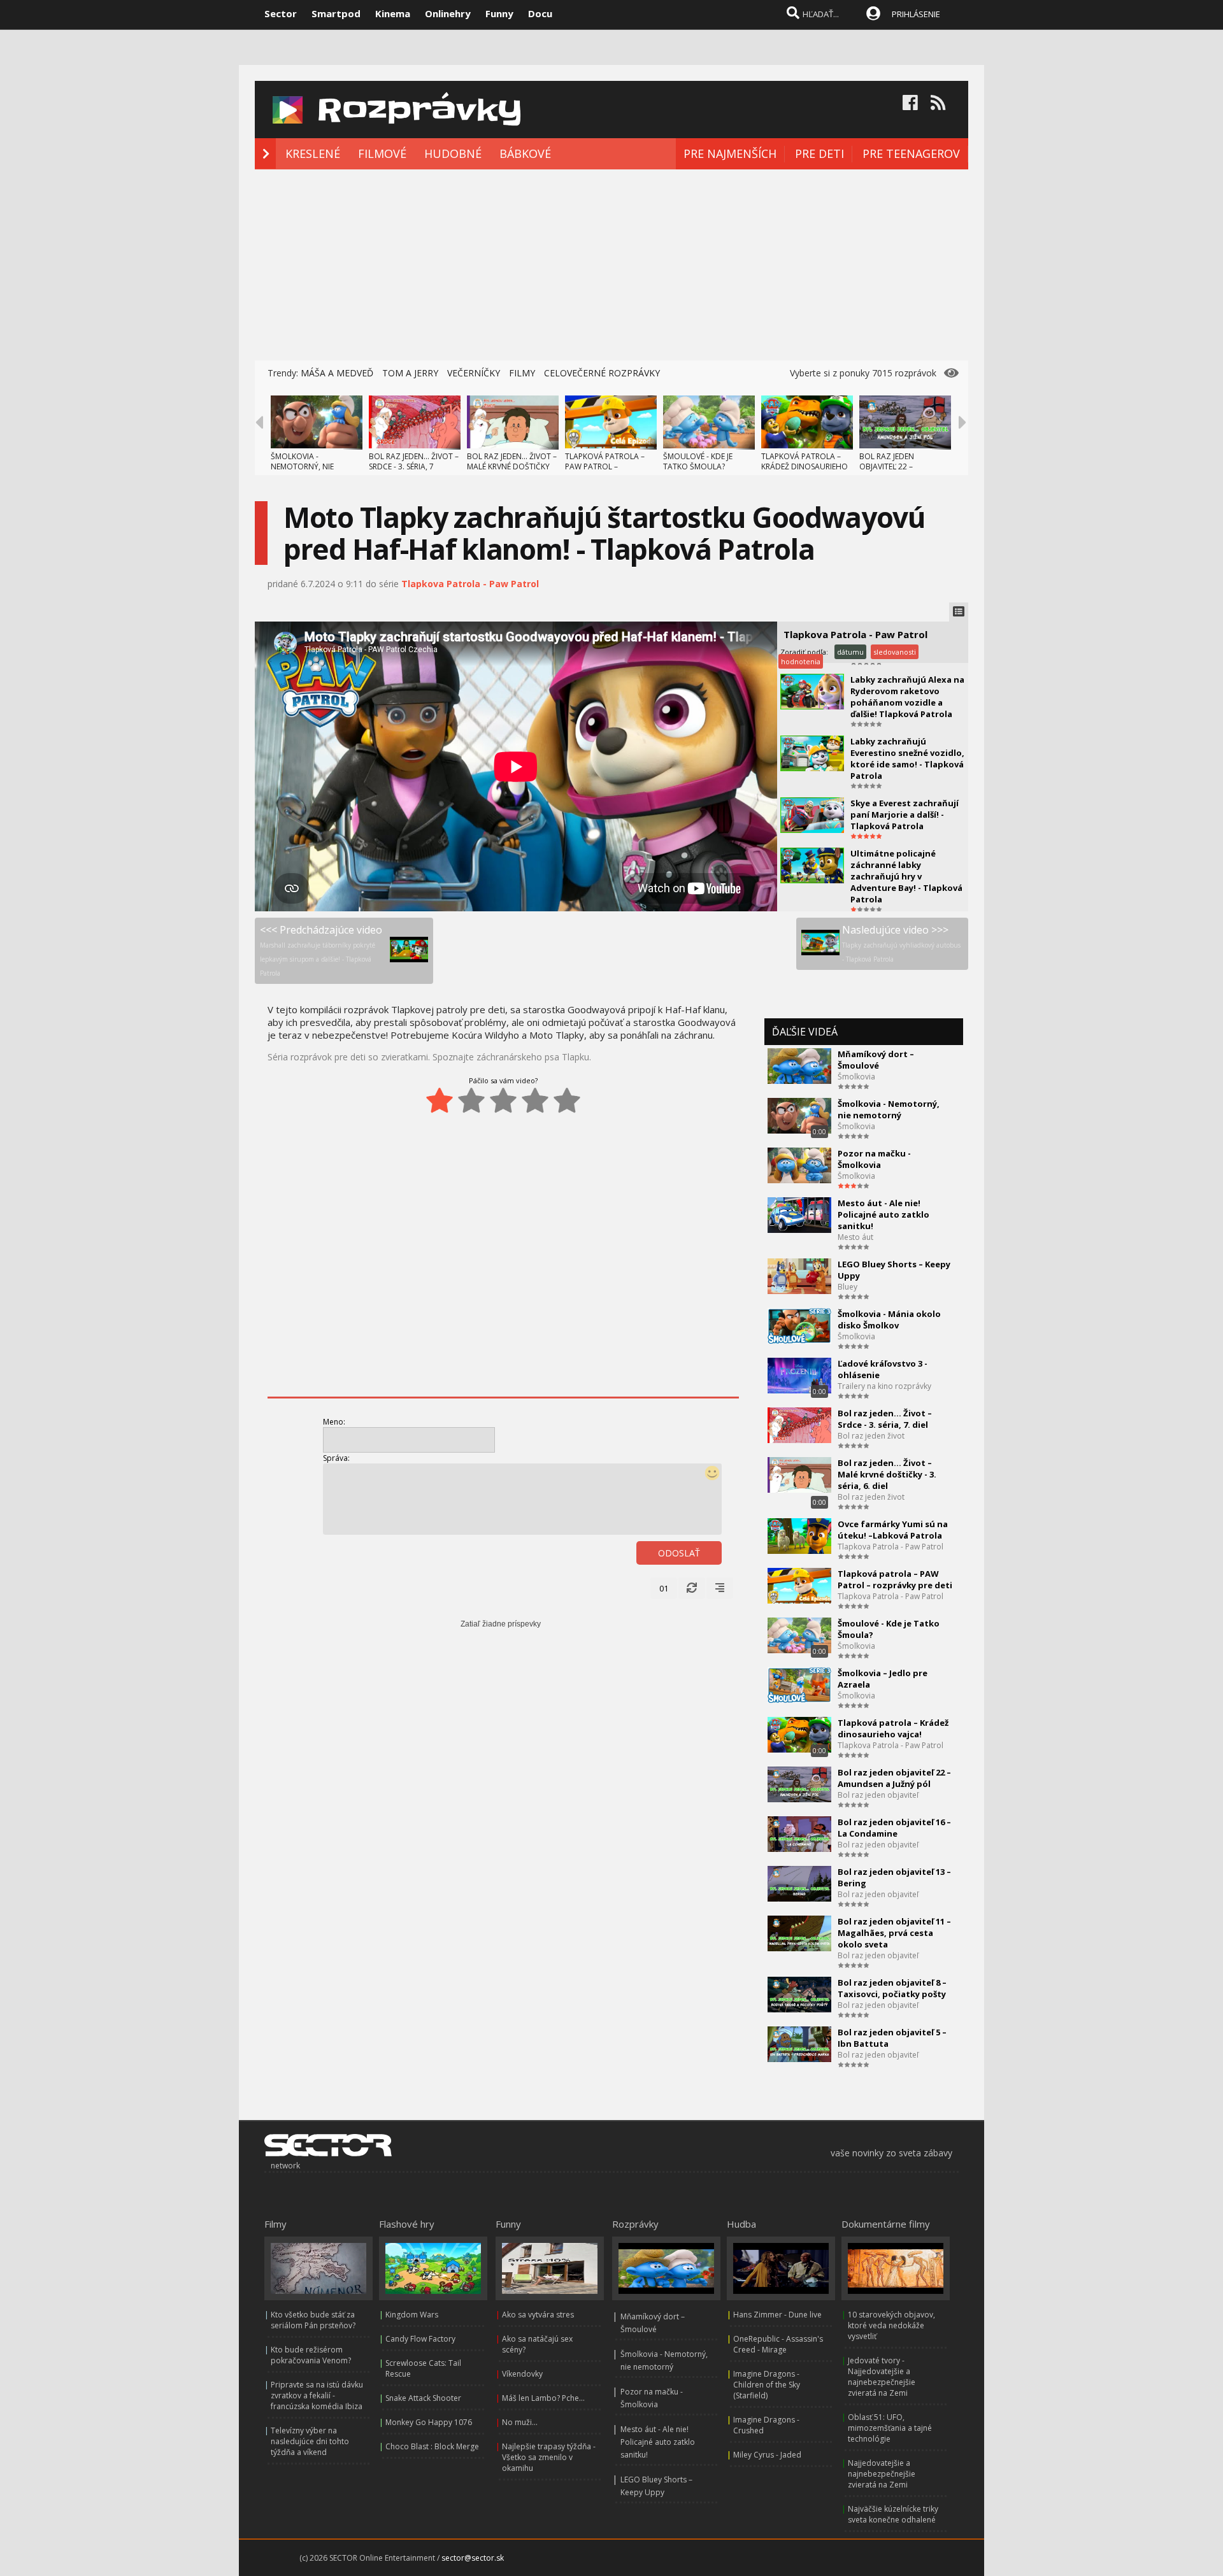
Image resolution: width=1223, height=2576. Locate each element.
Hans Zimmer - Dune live (777, 2315)
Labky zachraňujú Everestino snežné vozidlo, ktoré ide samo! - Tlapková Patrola (907, 758)
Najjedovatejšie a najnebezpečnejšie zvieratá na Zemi (882, 2474)
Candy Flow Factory (420, 2339)
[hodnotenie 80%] (535, 1100)
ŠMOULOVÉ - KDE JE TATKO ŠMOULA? (698, 461)
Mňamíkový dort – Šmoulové (876, 1060)
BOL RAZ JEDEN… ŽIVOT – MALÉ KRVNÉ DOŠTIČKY (512, 461)
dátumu (850, 652)
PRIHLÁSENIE (916, 14)
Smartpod (336, 13)
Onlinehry (448, 13)
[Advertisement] (611, 265)
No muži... (520, 2422)
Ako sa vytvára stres (538, 2315)
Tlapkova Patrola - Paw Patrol (470, 584)
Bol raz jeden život (871, 1436)
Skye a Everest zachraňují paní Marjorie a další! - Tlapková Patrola (905, 815)
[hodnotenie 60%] (503, 1100)
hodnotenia (801, 661)
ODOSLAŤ (679, 1553)
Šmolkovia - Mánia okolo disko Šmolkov (889, 1320)
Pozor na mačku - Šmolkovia (874, 1159)
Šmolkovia (856, 1077)
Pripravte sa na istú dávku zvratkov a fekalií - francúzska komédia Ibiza (317, 2395)
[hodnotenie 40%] (471, 1100)
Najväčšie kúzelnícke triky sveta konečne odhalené (893, 2514)
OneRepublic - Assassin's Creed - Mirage (778, 2344)
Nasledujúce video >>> (901, 943)
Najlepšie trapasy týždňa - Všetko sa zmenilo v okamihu (549, 2457)
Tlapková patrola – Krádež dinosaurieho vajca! (893, 1728)
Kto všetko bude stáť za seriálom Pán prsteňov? (313, 2320)
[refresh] (692, 1588)
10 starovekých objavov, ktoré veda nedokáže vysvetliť (891, 2325)
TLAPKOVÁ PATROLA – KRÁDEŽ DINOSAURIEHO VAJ (805, 466)
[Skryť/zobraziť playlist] (959, 612)
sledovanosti (895, 652)
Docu (540, 13)
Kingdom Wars (412, 2315)
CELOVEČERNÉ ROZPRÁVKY (602, 373)
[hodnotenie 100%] (567, 1100)
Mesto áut (855, 1237)
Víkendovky (522, 2374)
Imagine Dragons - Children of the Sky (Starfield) (767, 2385)
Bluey (848, 1287)
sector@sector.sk (473, 2558)
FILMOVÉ (382, 153)
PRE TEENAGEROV (911, 153)
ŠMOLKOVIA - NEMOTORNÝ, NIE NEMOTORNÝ (302, 466)
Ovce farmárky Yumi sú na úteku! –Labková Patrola (893, 1530)
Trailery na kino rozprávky (884, 1386)
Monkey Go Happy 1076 (429, 2422)
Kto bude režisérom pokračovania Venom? (311, 2355)
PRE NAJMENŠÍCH (730, 153)
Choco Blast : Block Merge (432, 2446)
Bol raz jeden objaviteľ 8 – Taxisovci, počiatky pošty (892, 1988)
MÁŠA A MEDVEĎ (337, 373)
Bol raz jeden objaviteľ (878, 1795)
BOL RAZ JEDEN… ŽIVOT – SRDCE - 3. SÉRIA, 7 (414, 461)
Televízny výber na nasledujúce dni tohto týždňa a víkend (310, 2441)
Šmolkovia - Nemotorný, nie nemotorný (889, 1109)
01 (664, 1588)
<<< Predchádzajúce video (321, 950)
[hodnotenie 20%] (440, 1100)
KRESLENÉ (313, 153)
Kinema (393, 13)
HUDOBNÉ (453, 153)
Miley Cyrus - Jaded (767, 2455)
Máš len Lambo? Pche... (543, 2398)
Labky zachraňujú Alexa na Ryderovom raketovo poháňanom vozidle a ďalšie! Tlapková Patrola (907, 697)
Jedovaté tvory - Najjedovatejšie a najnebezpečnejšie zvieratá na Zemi (882, 2377)
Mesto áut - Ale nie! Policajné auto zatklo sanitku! (883, 1214)
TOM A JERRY (410, 373)
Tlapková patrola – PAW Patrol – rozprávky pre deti (895, 1579)
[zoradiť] (720, 1588)
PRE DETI (819, 153)
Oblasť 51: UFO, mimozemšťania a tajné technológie (890, 2428)
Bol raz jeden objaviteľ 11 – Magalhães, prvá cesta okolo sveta (894, 1933)
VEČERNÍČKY (474, 373)
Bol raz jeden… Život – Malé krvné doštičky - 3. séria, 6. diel (887, 1474)
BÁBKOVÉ (525, 153)
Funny (499, 13)
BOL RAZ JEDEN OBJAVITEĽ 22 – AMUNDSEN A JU (889, 466)
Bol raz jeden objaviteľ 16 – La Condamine (894, 1828)
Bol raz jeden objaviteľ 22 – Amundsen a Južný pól (894, 1778)
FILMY (522, 373)
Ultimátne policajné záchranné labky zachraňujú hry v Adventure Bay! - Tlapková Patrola (906, 876)
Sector (281, 13)
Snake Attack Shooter (423, 2398)
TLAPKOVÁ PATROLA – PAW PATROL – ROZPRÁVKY (605, 466)
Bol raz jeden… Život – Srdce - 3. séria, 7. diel (885, 1419)
